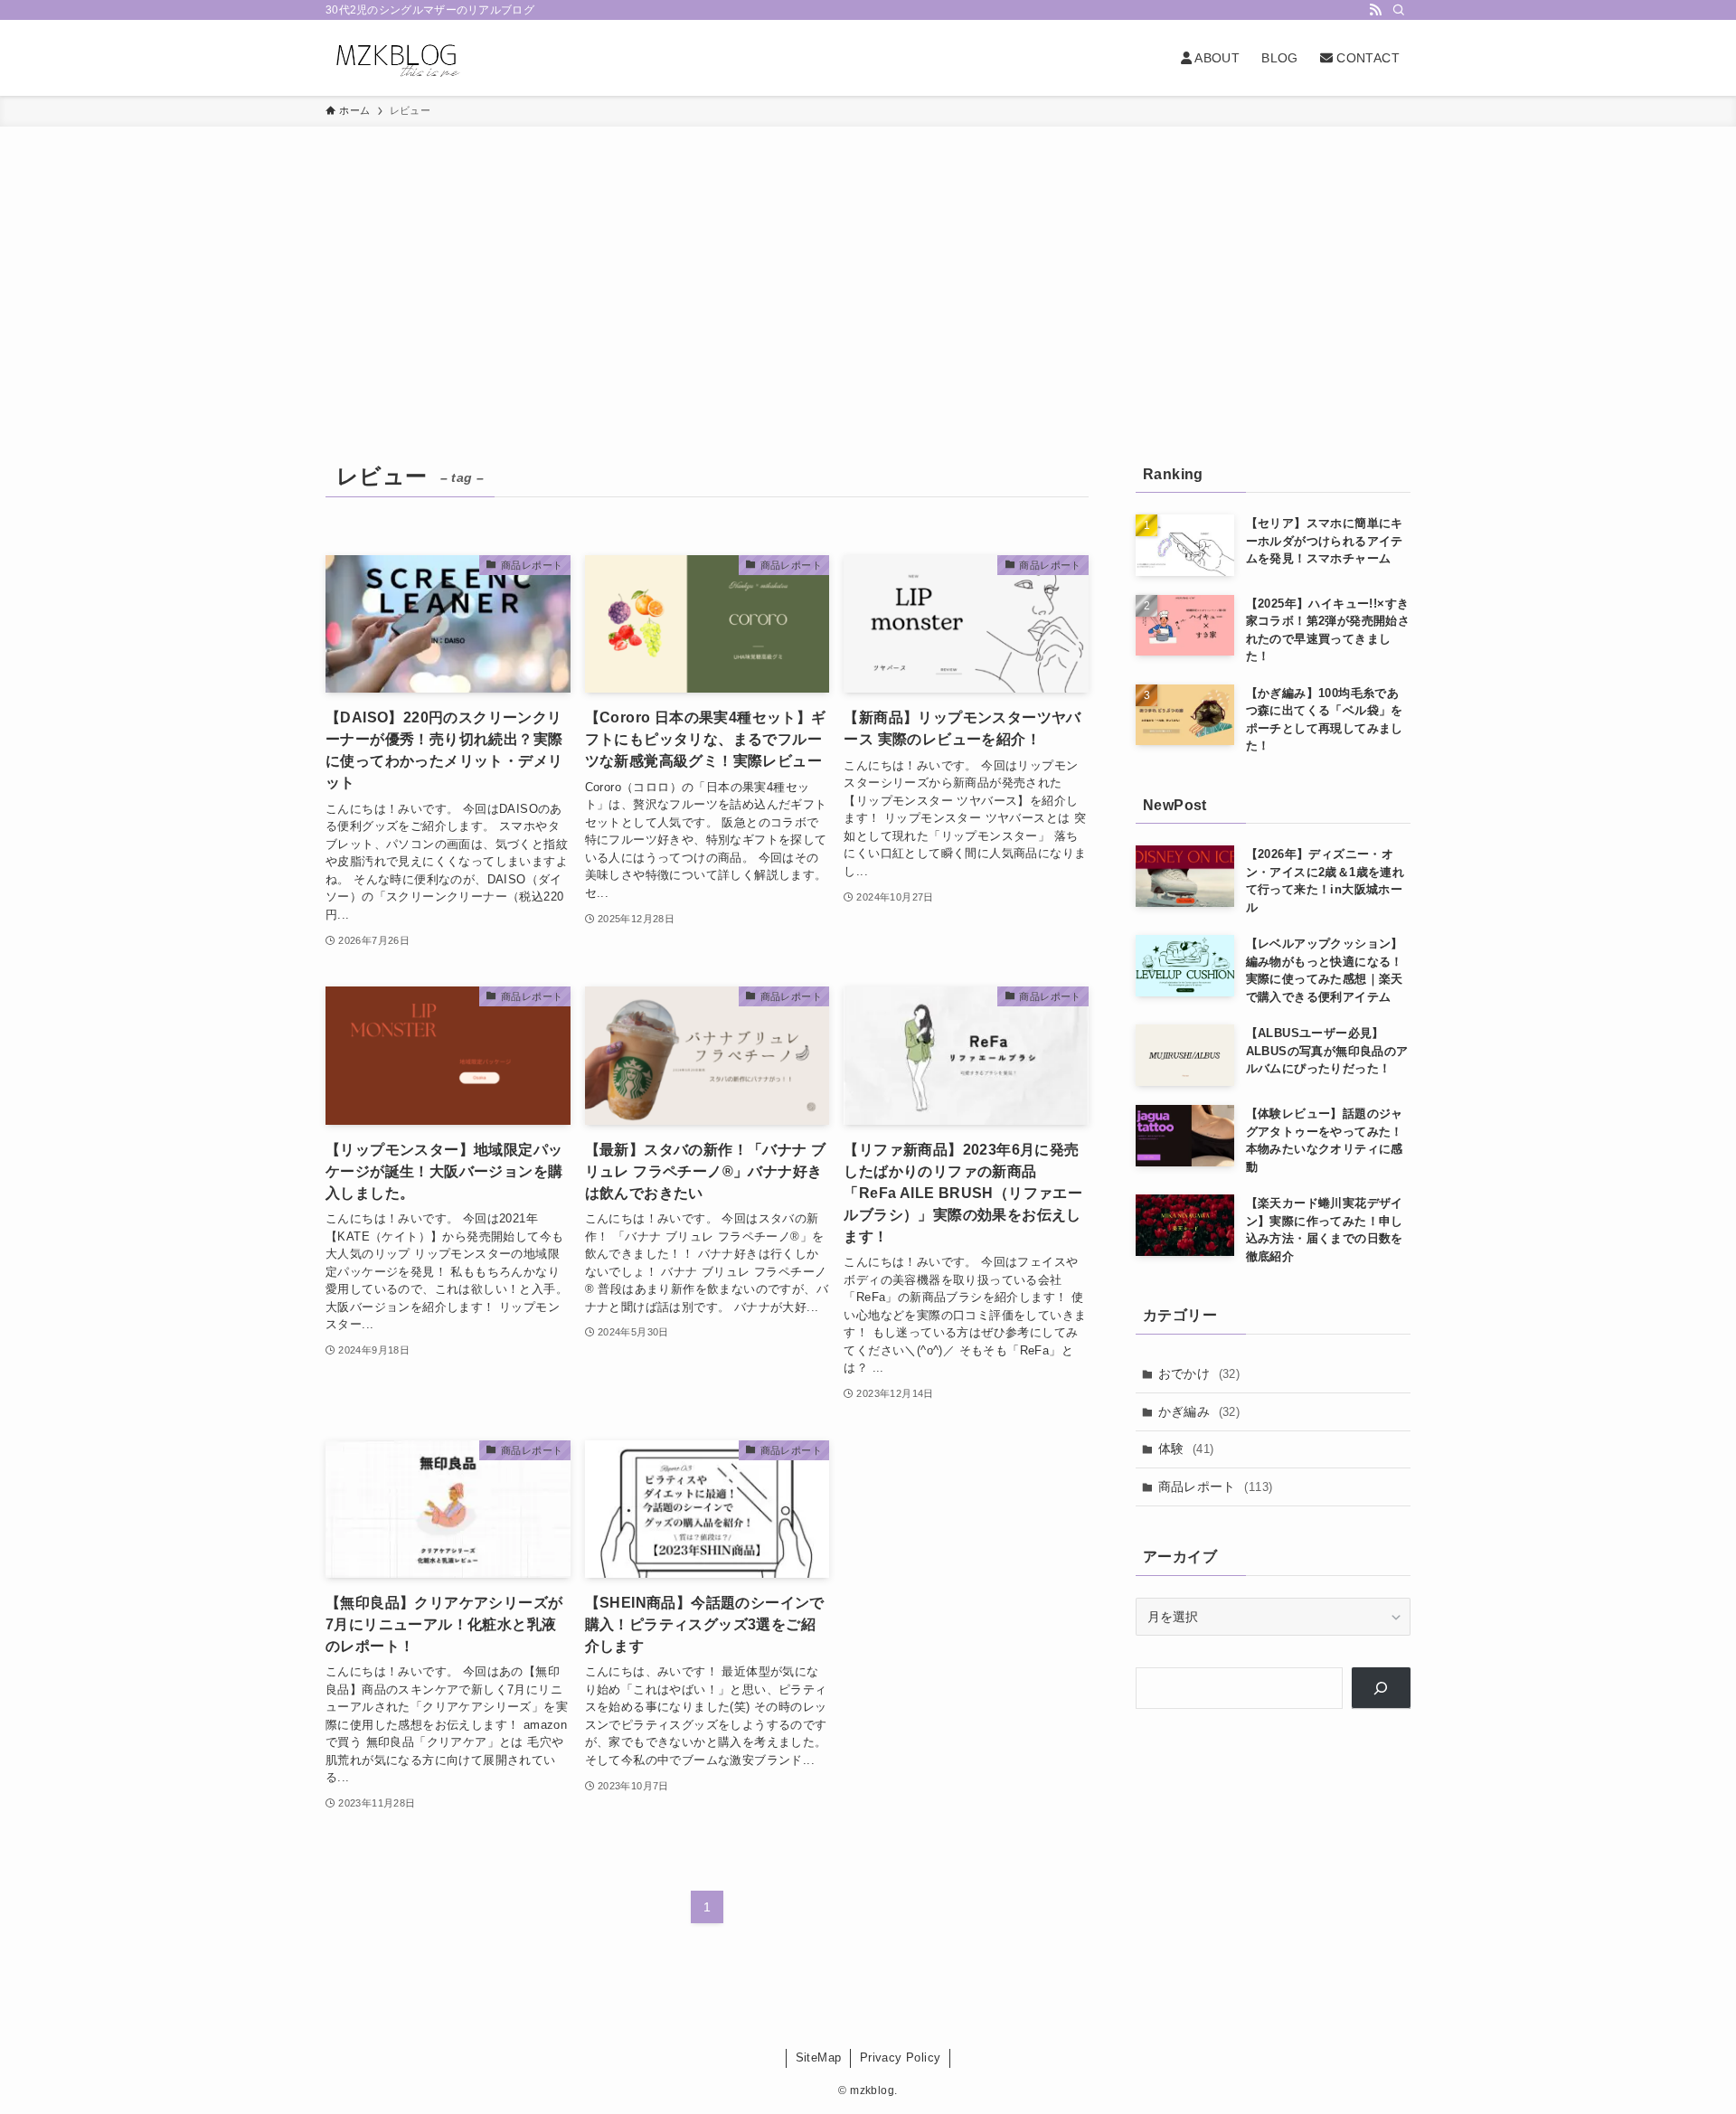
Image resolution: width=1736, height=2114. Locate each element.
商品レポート (1216, 1486)
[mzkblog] (396, 58)
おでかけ (1199, 1373)
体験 (1186, 1449)
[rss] (1375, 10)
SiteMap (819, 2057)
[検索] (1399, 10)
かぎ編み (1199, 1411)
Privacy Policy (901, 2057)
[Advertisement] (868, 262)
